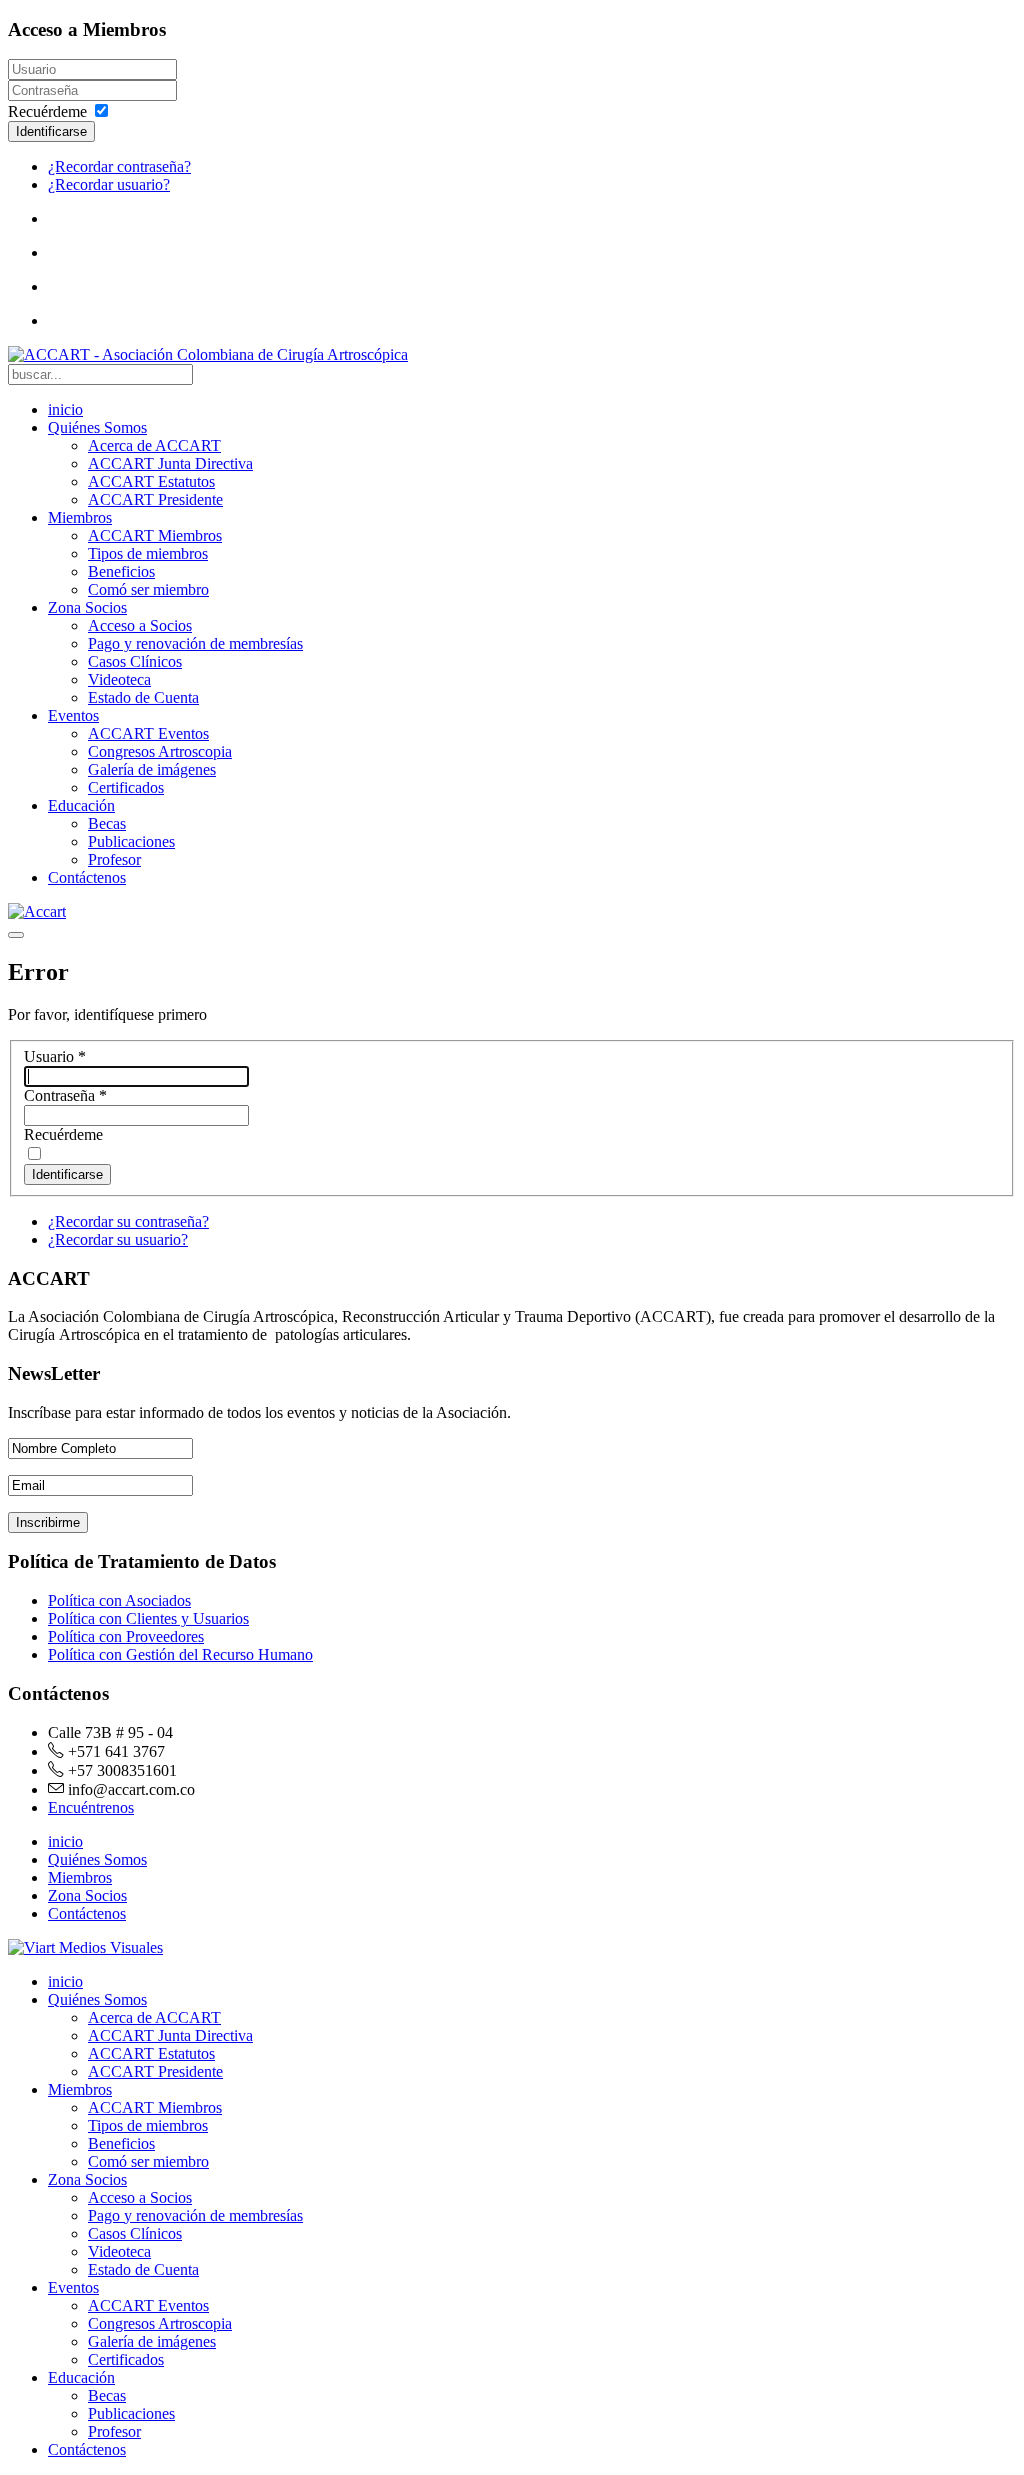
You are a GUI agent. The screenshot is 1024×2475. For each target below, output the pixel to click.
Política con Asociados (119, 1600)
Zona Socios (87, 607)
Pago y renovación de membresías (195, 643)
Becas (107, 823)
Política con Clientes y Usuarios (148, 1618)
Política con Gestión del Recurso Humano (180, 1654)
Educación (81, 805)
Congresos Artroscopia (160, 751)
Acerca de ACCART (154, 445)
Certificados (126, 787)
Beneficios (121, 571)
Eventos (73, 715)
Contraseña (65, 1095)
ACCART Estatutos (151, 481)
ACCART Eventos (148, 733)
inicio (65, 409)
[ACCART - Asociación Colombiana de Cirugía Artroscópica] (208, 354)
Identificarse (51, 131)
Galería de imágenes (152, 769)
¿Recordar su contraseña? (128, 1221)
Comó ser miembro (148, 589)
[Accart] (37, 911)
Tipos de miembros (148, 553)
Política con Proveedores (126, 1636)
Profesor (114, 859)
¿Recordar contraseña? (119, 166)
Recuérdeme (47, 111)
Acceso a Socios (140, 625)
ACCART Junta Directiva (170, 463)
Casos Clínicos (135, 661)
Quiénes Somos (97, 427)
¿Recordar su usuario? (118, 1239)
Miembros (80, 517)
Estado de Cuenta (143, 697)
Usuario (55, 1056)
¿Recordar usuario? (109, 184)
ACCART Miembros (155, 535)
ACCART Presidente (155, 499)
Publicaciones (131, 841)
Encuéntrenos (91, 1807)
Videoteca (119, 679)
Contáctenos (87, 877)
